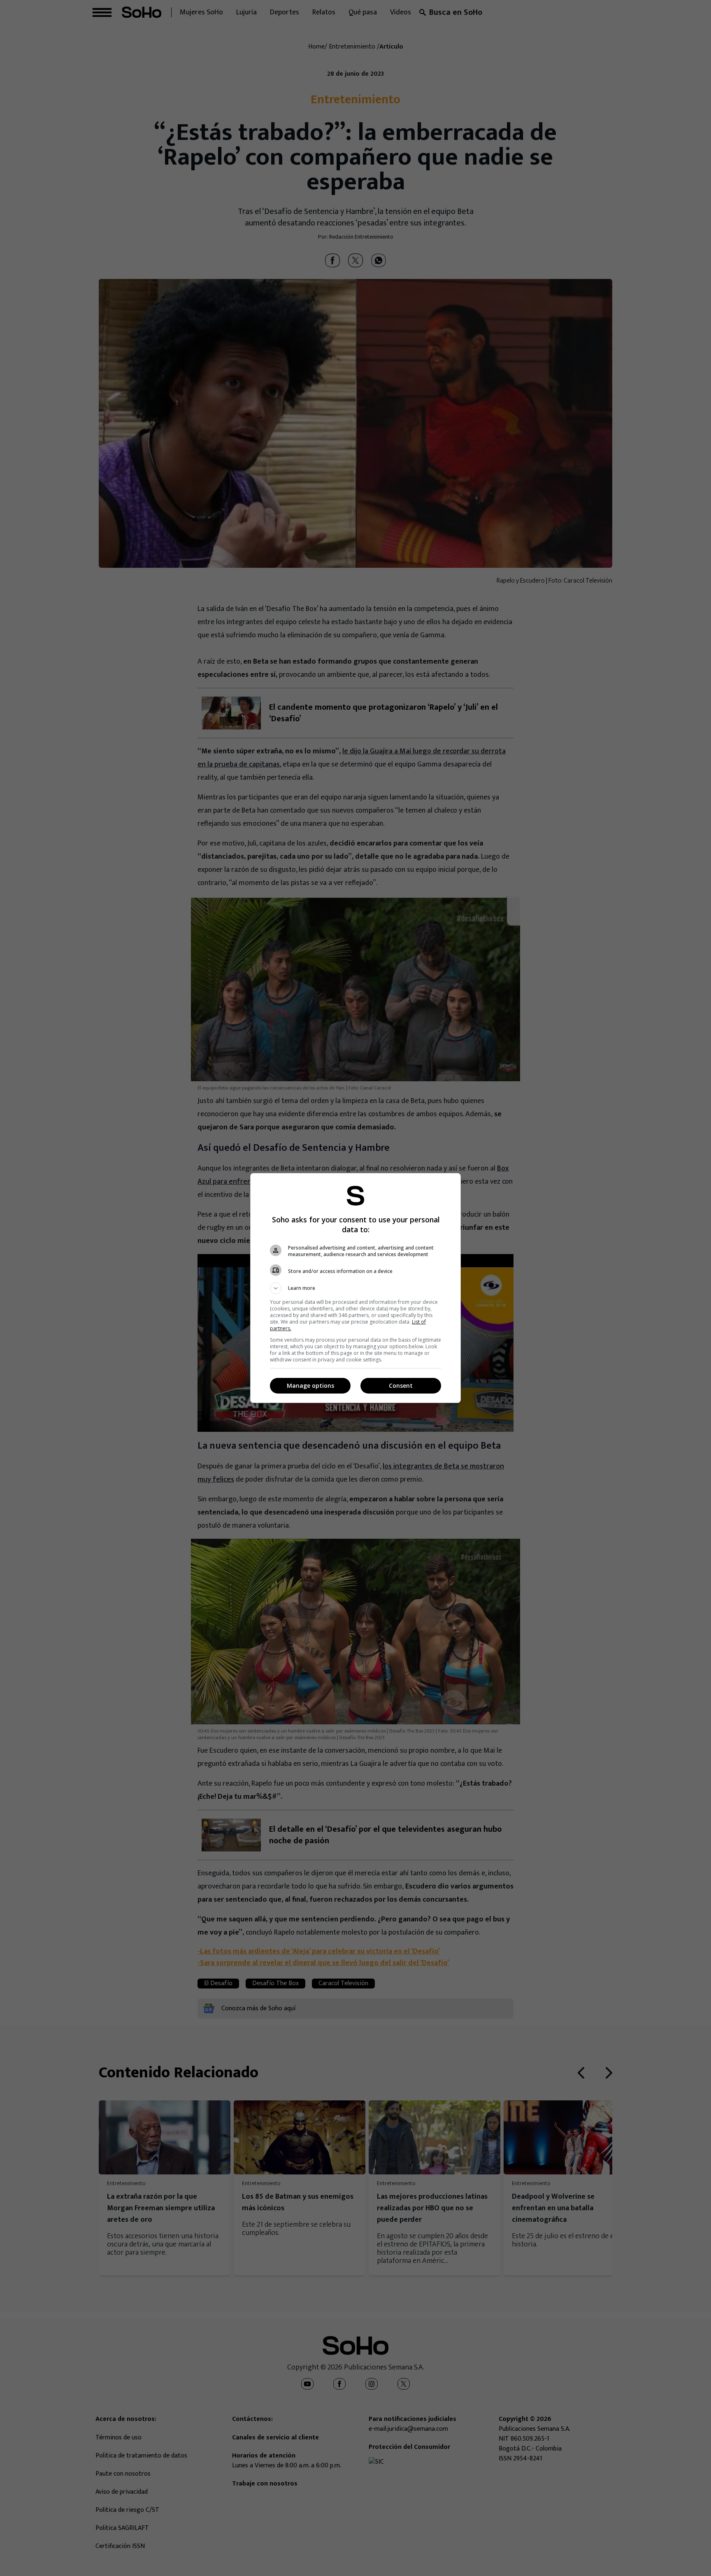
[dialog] (355, 1288)
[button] (355, 1288)
